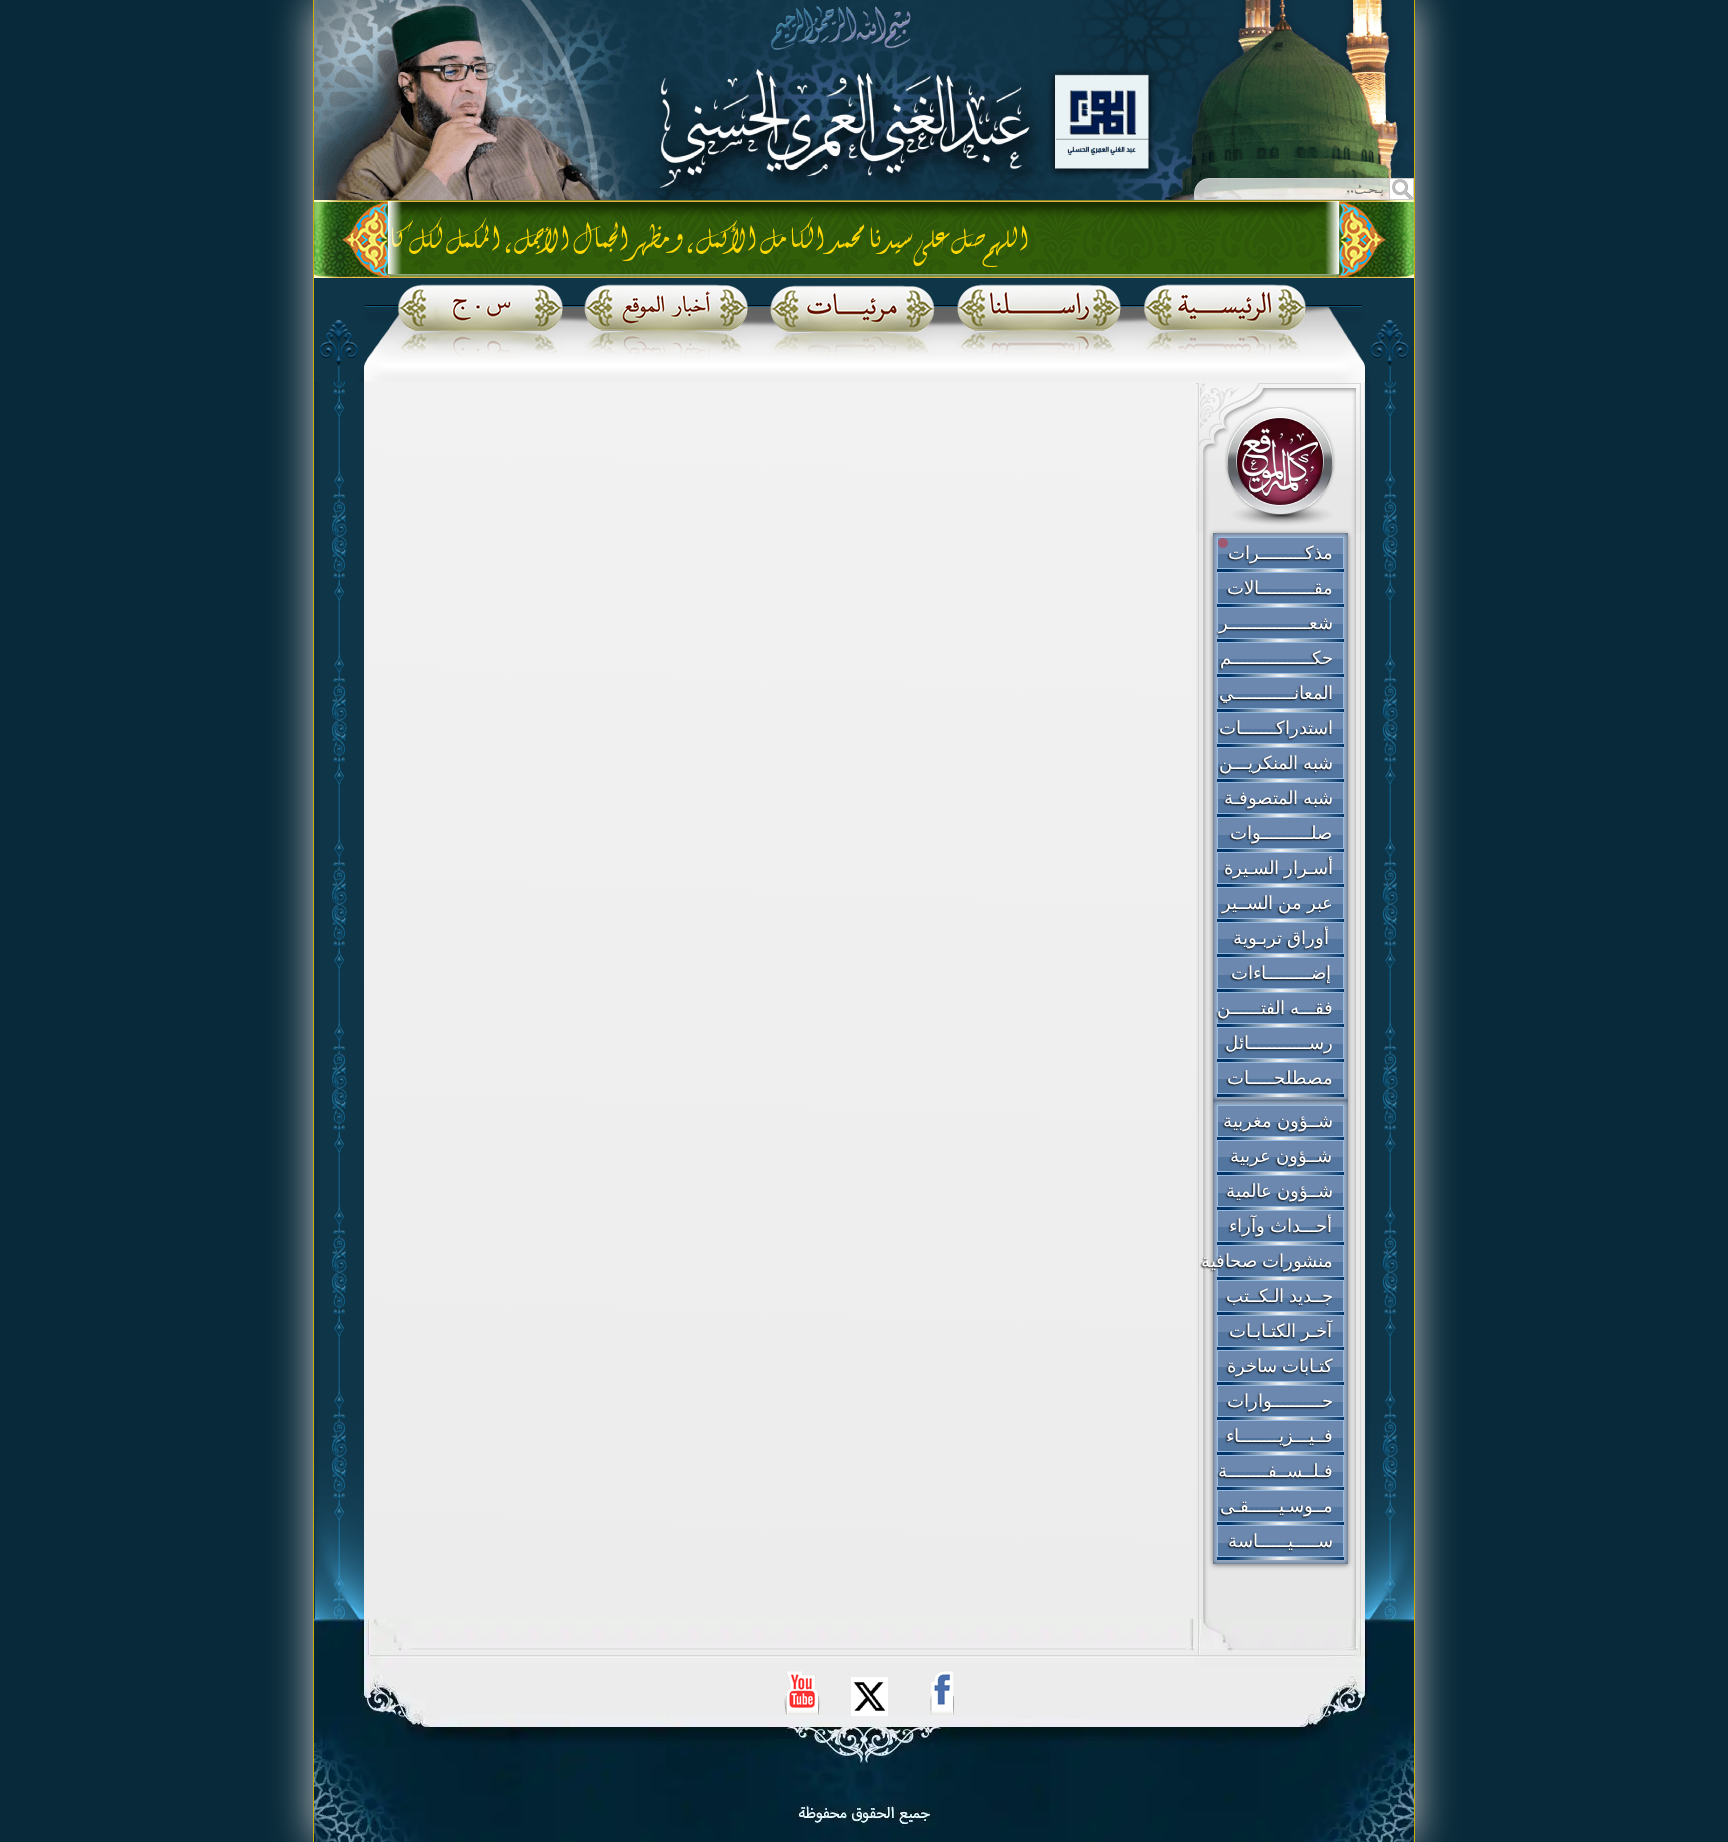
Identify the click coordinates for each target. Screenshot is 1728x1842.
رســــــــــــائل (1279, 1043)
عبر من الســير (1277, 903)
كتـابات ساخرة (1280, 1366)
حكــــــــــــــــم (1276, 658)
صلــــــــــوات (1281, 833)
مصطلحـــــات (1280, 1078)
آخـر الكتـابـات (1280, 1331)
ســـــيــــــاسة (1280, 1541)
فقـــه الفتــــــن (1275, 1008)
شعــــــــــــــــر (1276, 623)
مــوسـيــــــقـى (1276, 1506)
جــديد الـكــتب (1279, 1296)
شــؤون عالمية (1279, 1191)
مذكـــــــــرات (1280, 553)
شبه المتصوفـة (1278, 798)
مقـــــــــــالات (1280, 588)
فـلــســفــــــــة (1275, 1471)
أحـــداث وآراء (1280, 1226)
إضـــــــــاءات (1281, 973)
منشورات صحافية (1267, 1261)
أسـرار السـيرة (1278, 868)
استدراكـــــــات (1276, 728)
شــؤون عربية (1281, 1156)
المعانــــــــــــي (1276, 693)
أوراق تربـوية (1281, 938)
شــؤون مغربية (1278, 1121)
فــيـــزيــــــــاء (1279, 1436)
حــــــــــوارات (1280, 1401)
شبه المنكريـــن (1276, 763)
